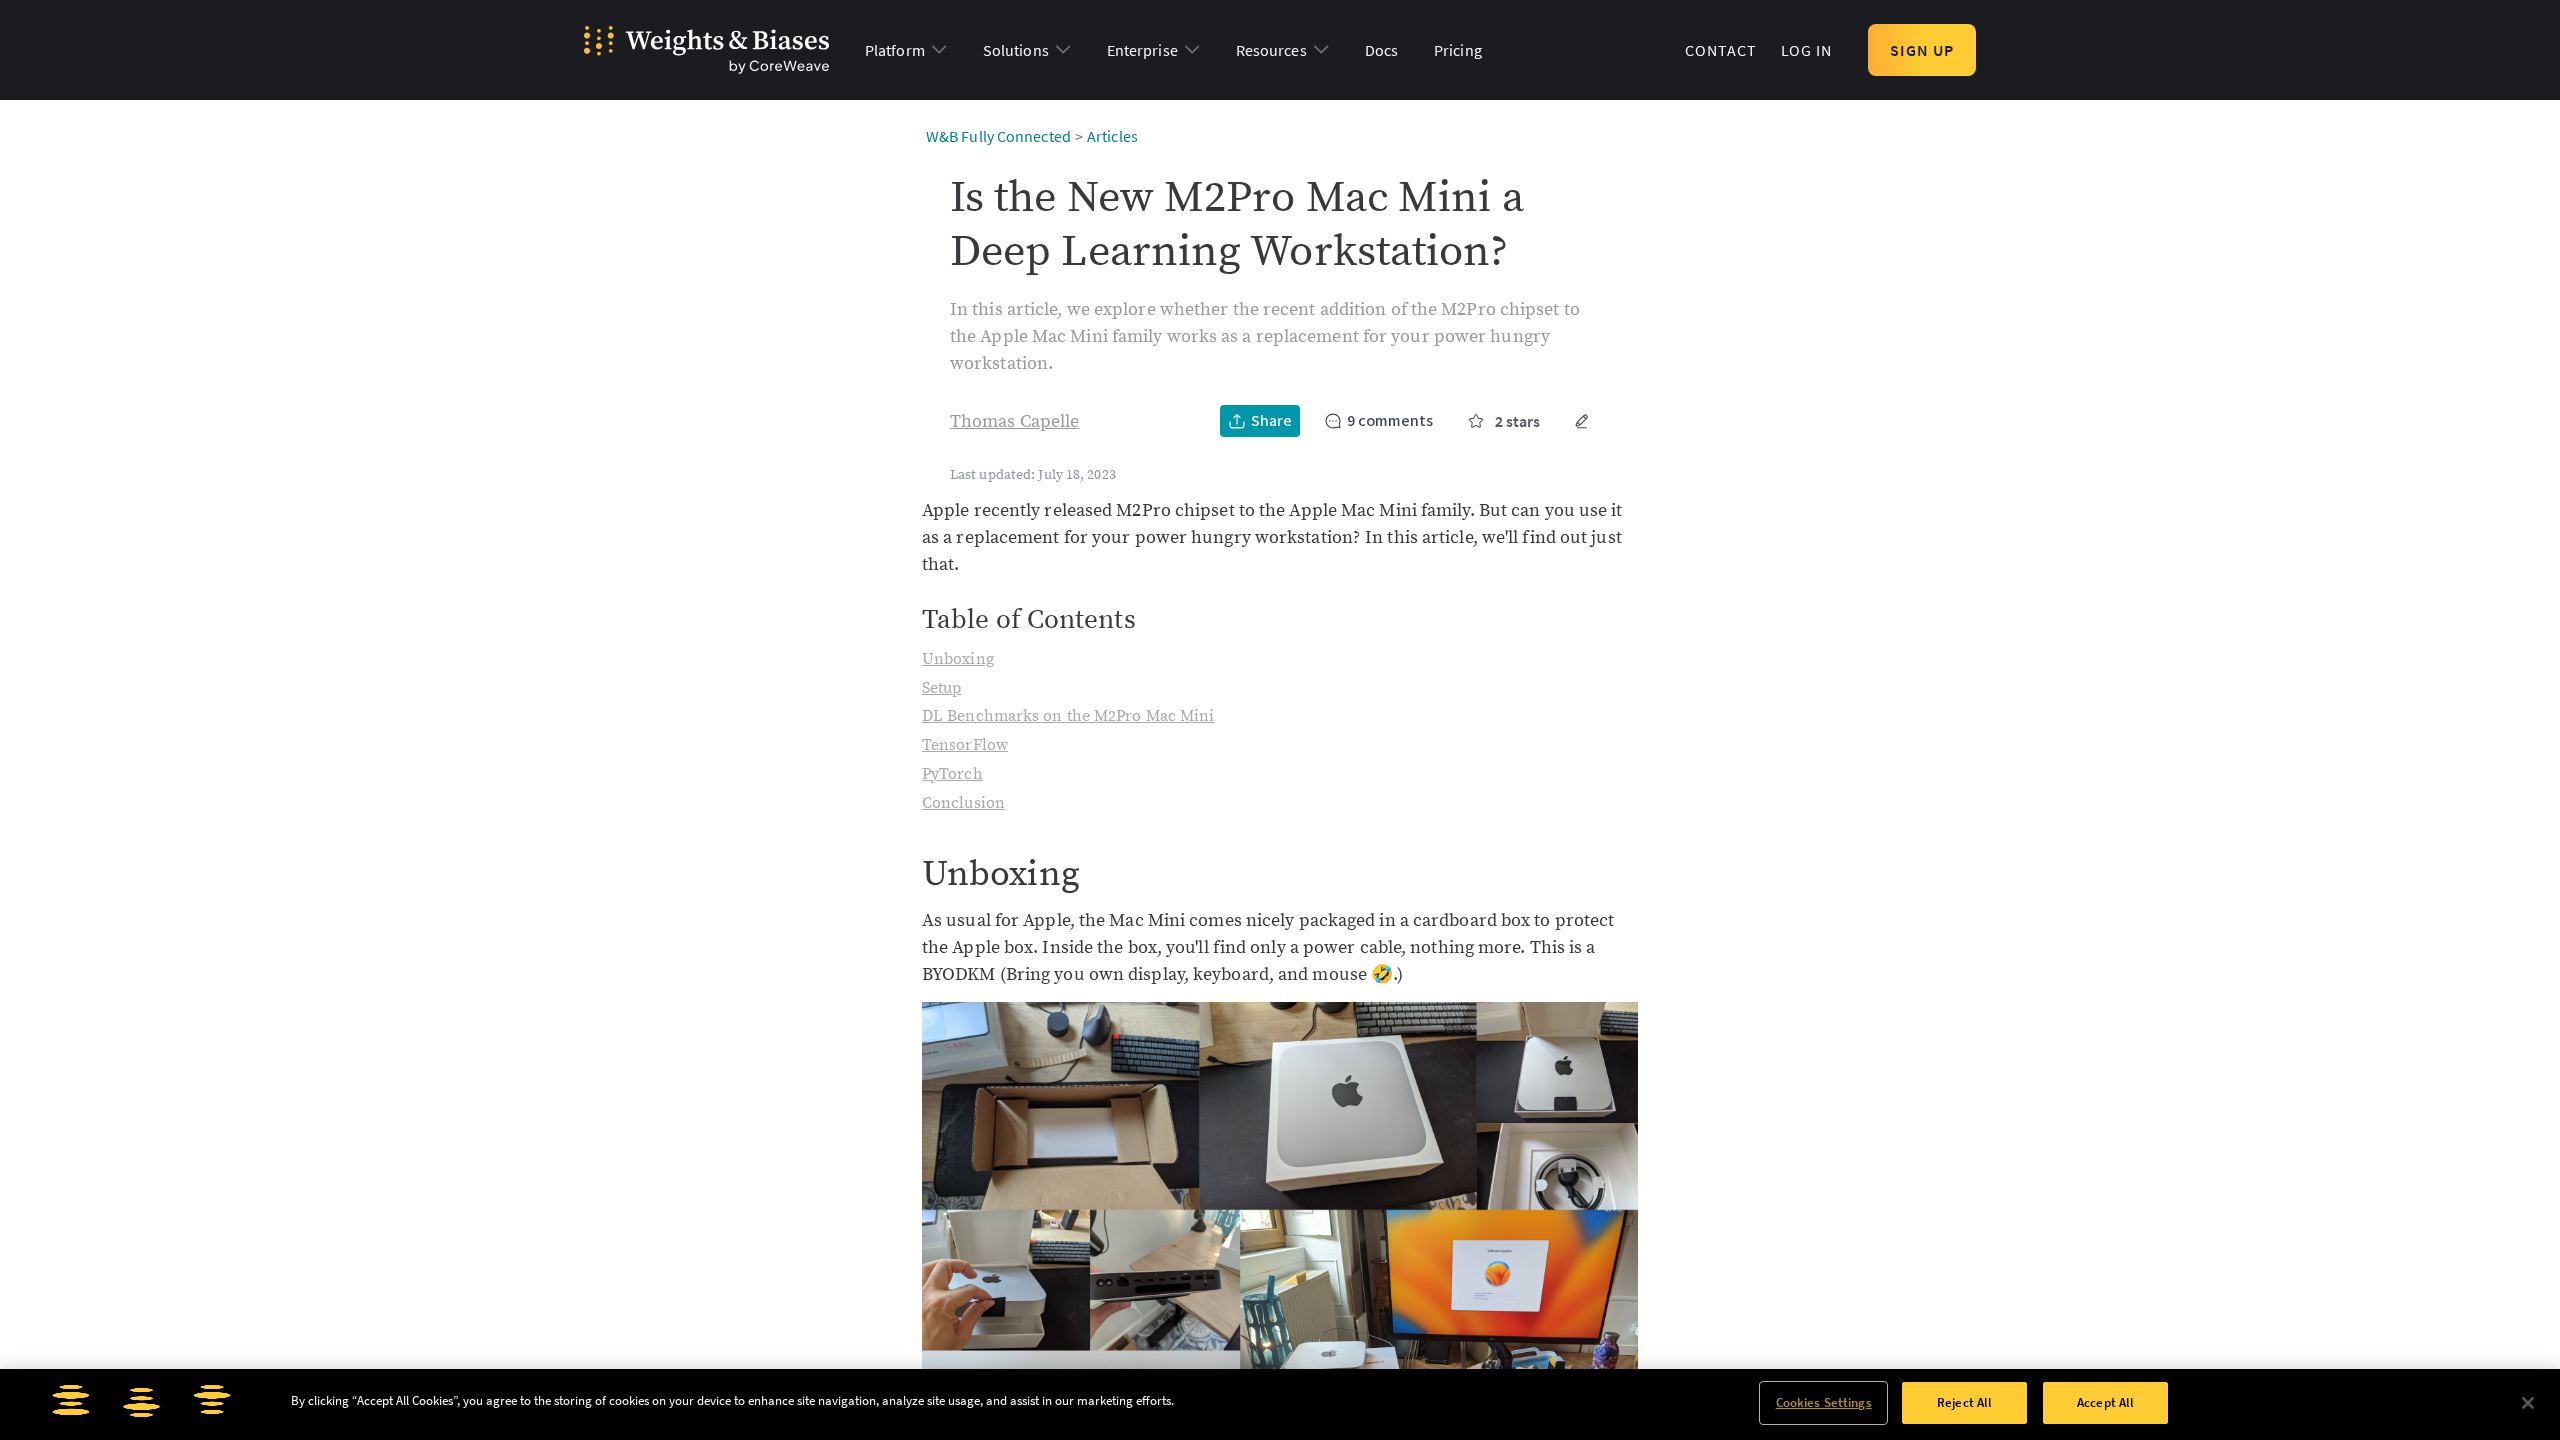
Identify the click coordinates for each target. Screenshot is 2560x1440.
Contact (1721, 50)
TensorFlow (965, 745)
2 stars (1517, 421)
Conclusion (963, 803)
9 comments (1390, 421)
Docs (1381, 50)
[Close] (2528, 1403)
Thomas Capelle (1014, 421)
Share (1271, 421)
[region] (1280, 1404)
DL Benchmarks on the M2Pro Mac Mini (1068, 716)
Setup (942, 688)
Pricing (1458, 50)
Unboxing (958, 659)
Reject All (1964, 1402)
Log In (1807, 50)
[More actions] (1582, 421)
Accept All (2105, 1402)
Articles (1112, 136)
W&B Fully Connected (998, 136)
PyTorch (952, 774)
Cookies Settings (1824, 1402)
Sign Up (1922, 50)
